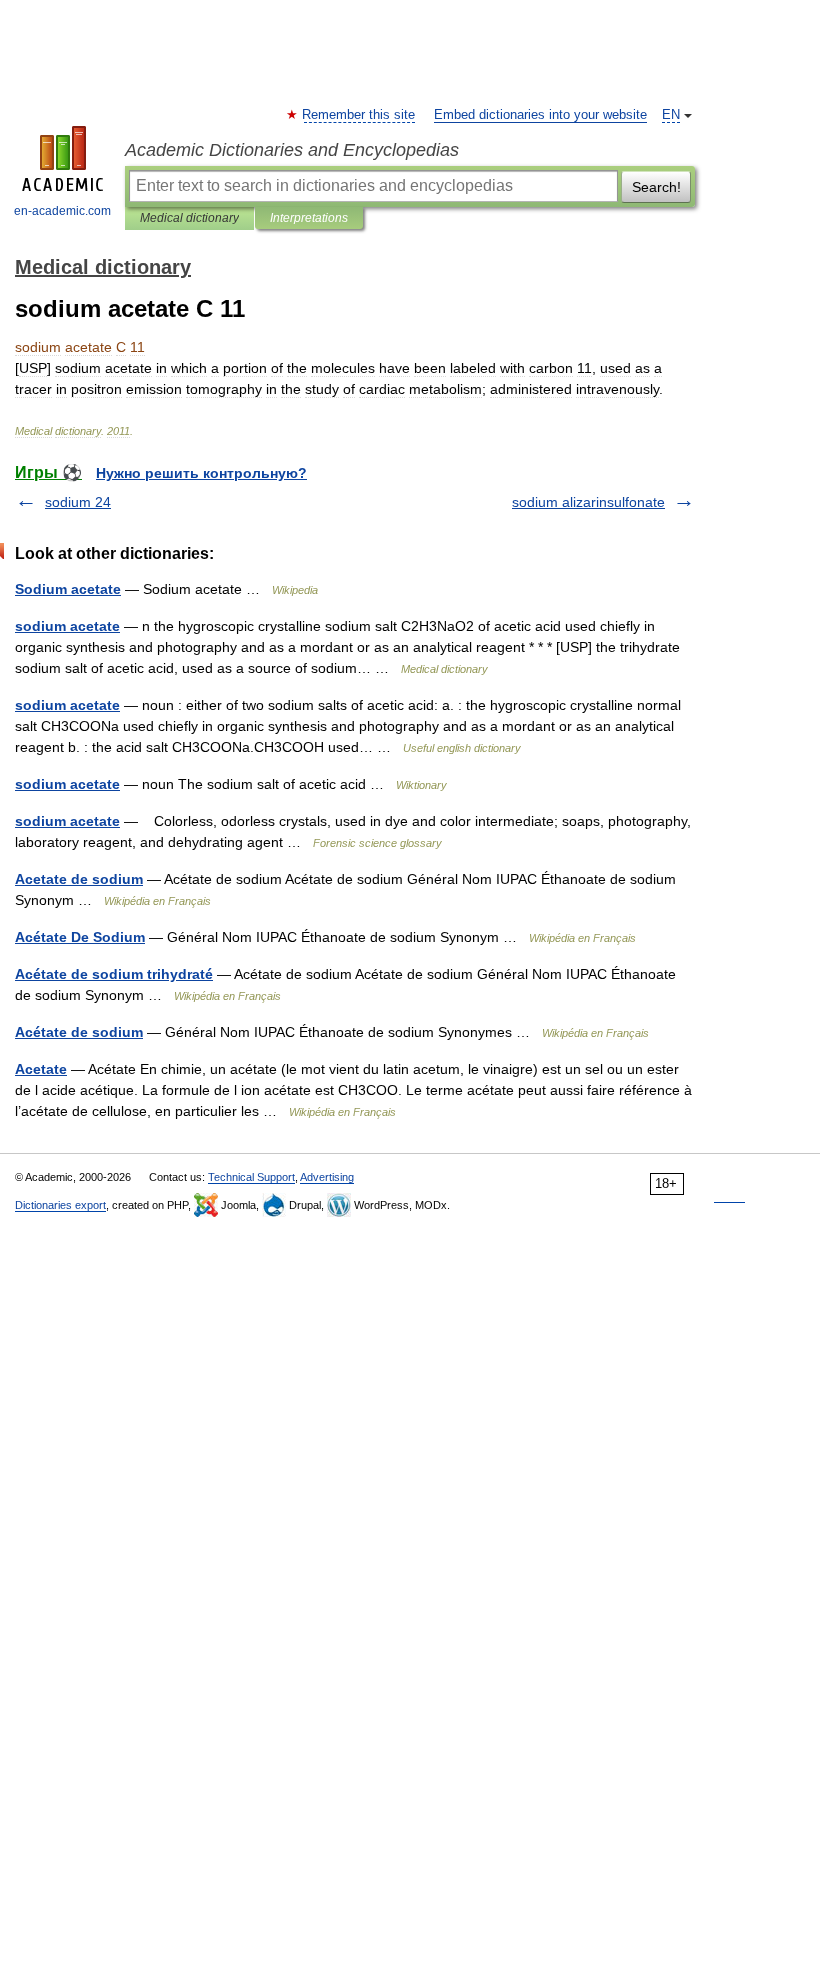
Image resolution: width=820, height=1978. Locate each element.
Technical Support (251, 1177)
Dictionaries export (60, 1205)
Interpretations (309, 218)
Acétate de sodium (79, 1032)
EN (671, 115)
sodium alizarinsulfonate (588, 502)
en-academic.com (62, 211)
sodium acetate (67, 626)
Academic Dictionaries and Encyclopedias (292, 150)
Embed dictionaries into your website (540, 115)
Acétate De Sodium (80, 937)
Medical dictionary (189, 218)
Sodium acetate (68, 589)
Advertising (327, 1177)
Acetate (41, 1069)
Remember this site (359, 115)
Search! (656, 187)
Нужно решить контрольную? (201, 473)
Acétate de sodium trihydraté (114, 974)
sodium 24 (78, 502)
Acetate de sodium (79, 879)
